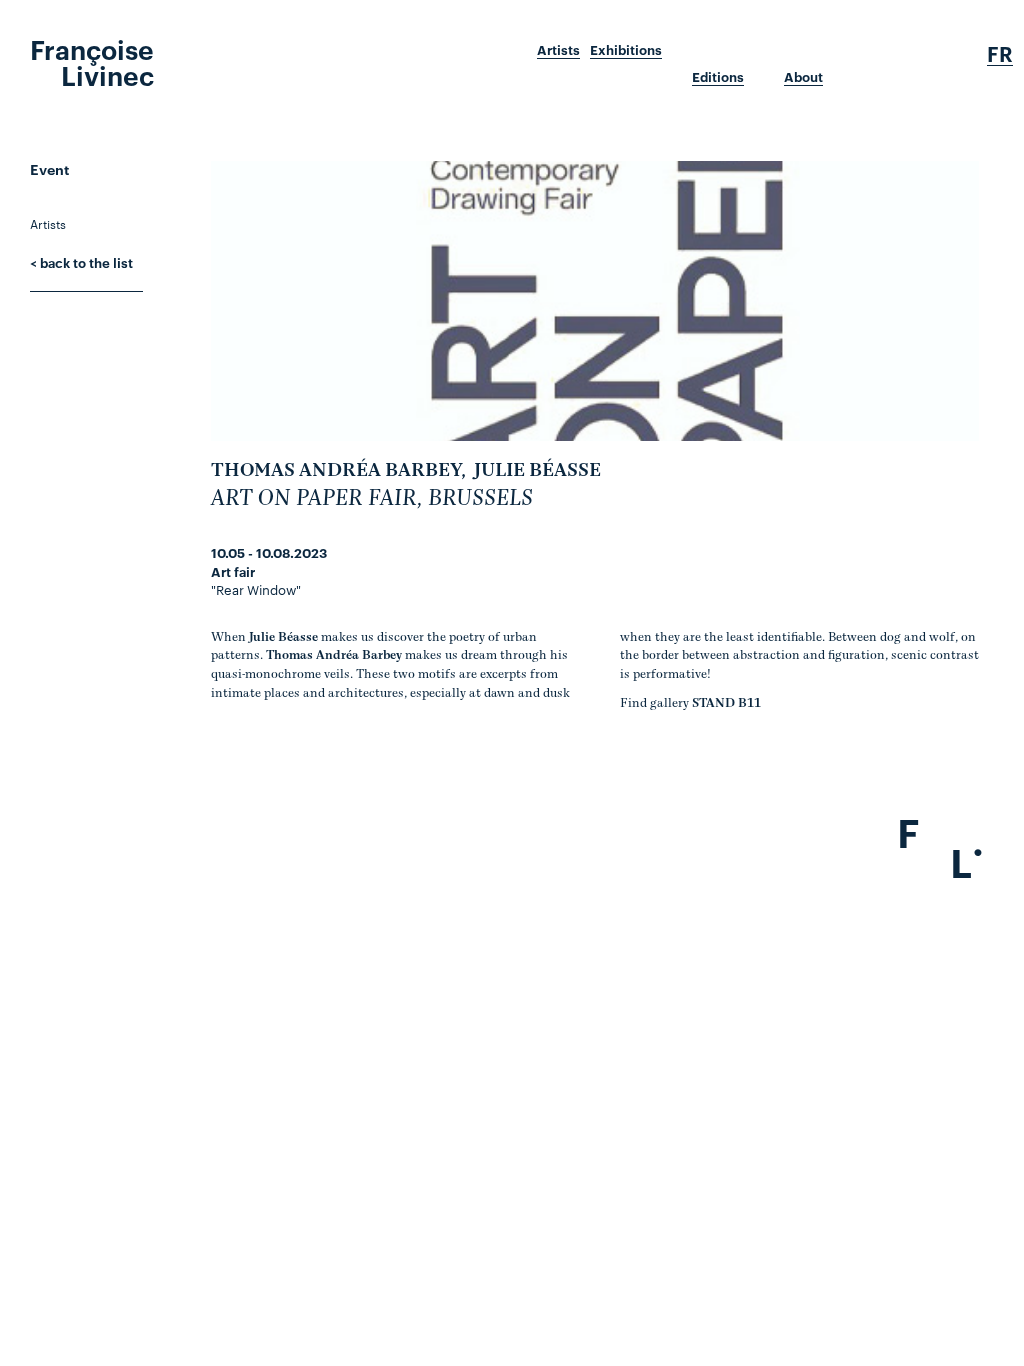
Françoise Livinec (92, 61)
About (803, 77)
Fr (1000, 54)
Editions (718, 77)
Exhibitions (626, 50)
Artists (558, 50)
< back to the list (81, 262)
